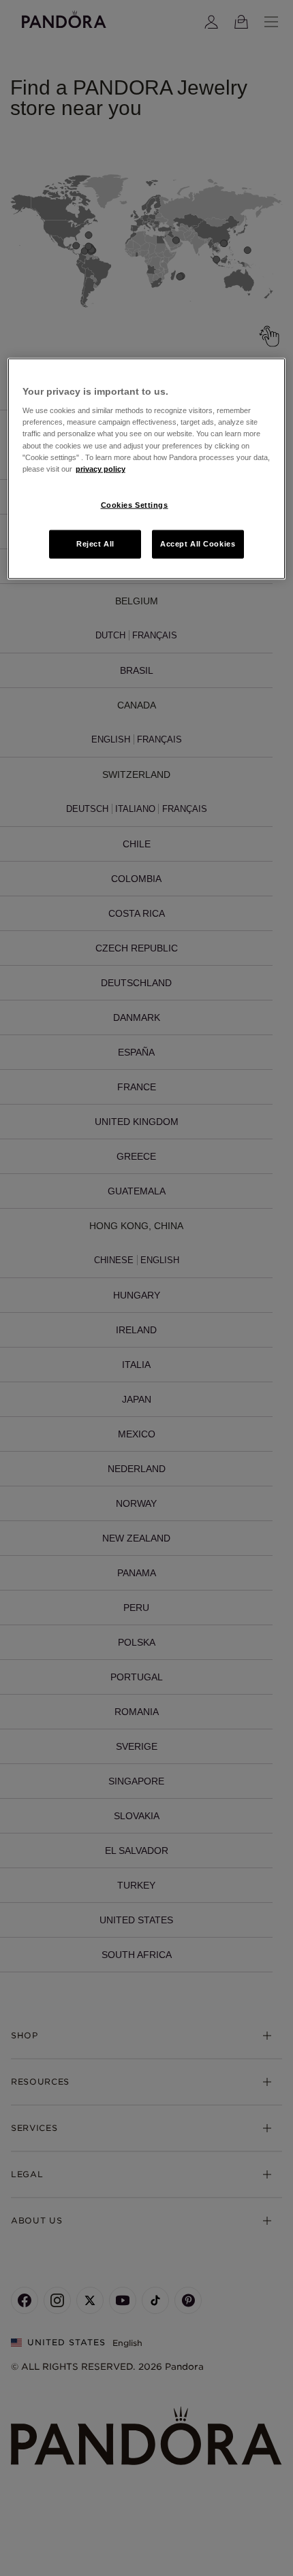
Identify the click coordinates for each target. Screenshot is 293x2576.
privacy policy (101, 468)
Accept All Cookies (198, 543)
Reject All (95, 543)
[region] (147, 468)
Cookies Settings (135, 504)
